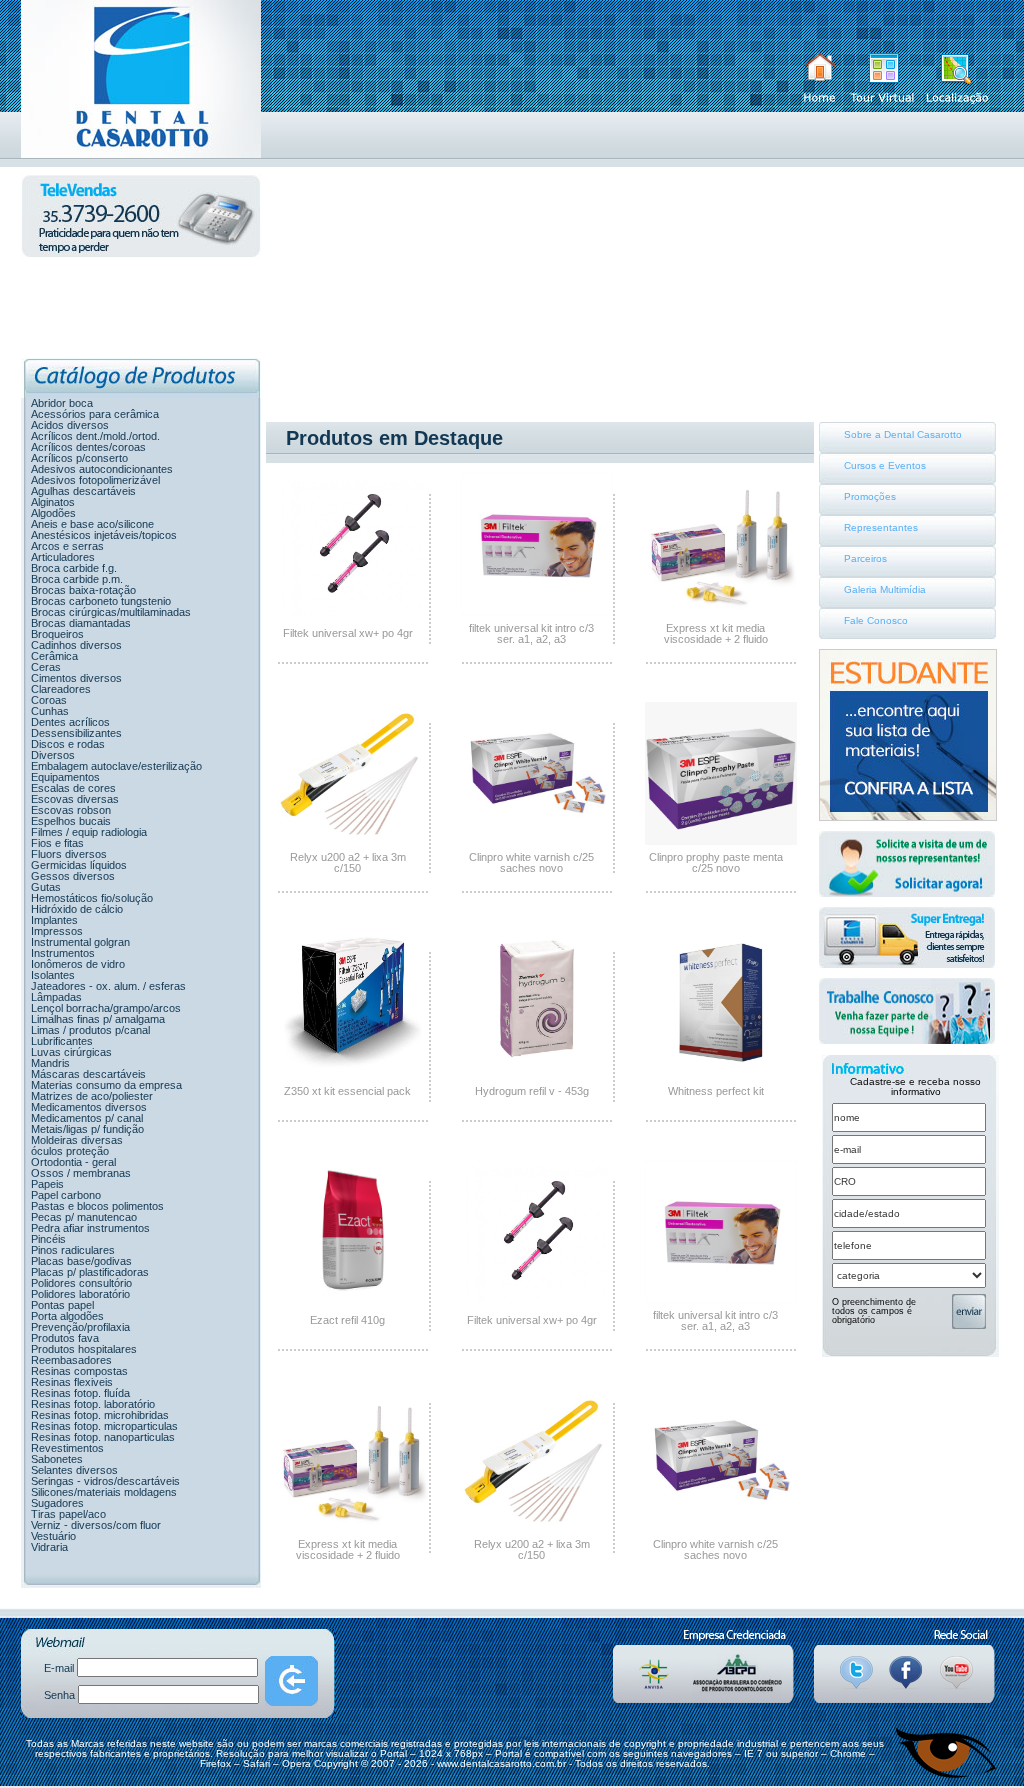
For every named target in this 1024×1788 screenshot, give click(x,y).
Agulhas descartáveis (83, 491)
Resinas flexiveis (72, 1382)
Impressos (57, 931)
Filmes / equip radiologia (89, 832)
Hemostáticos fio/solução (92, 898)
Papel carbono (66, 1195)
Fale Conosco (876, 620)
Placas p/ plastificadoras (90, 1272)
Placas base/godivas (81, 1261)
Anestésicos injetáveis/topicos (104, 535)
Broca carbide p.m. (77, 579)
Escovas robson (71, 810)
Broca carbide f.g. (74, 568)
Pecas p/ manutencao (84, 1217)
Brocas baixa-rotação (83, 590)
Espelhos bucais (71, 821)
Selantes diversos (74, 1470)
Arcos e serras (67, 546)
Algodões (53, 513)
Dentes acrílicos (70, 722)
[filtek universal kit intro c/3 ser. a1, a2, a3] (537, 612)
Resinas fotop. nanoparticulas (103, 1437)
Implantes (54, 920)
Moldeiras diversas (77, 1140)
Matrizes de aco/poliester (92, 1096)
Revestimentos (67, 1448)
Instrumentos (63, 953)
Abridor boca (62, 403)
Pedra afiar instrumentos (90, 1228)
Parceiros (865, 558)
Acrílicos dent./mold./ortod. (95, 436)
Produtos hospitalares (84, 1349)
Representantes (881, 527)
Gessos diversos (73, 876)
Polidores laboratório (80, 1294)
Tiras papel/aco (68, 1514)
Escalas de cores (73, 788)
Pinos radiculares (73, 1250)
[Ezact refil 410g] (353, 1299)
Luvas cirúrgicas (71, 1052)
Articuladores (63, 557)
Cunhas (50, 711)
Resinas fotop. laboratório (93, 1404)
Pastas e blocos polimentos (97, 1206)
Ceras (46, 667)
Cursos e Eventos (885, 465)
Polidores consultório (81, 1283)
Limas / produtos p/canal (90, 1030)
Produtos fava (65, 1338)
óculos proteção (70, 1151)
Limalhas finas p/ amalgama (98, 1019)
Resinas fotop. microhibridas (100, 1415)
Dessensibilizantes (76, 733)
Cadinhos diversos (76, 645)
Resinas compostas (79, 1371)
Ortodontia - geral (73, 1162)
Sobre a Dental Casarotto (903, 434)
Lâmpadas (56, 997)
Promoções (870, 496)
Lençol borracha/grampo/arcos (106, 1008)
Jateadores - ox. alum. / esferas (108, 986)
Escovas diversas (75, 799)
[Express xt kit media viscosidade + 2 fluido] (721, 612)
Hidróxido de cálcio (77, 909)
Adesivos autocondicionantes (102, 469)
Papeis (47, 1184)
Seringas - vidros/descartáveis (105, 1481)
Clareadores (61, 689)
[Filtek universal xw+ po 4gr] (353, 612)
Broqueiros (57, 634)
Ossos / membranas (81, 1173)
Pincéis (48, 1239)
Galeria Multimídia (885, 589)
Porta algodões (67, 1316)
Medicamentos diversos (89, 1107)
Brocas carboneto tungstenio (101, 601)
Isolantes (53, 975)
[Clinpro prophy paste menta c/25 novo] (721, 841)
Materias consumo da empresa (106, 1085)
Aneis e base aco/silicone (92, 524)
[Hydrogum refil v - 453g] (537, 1070)
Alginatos (53, 502)
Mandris (50, 1063)
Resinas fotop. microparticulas (104, 1426)
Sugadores (57, 1503)
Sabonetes (57, 1459)
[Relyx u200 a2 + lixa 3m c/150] (353, 841)
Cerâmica (54, 656)
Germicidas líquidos (79, 865)
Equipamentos (65, 777)
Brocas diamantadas (81, 623)
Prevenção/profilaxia (80, 1327)
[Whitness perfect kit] (721, 1070)
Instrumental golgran (80, 942)
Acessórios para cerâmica (95, 414)
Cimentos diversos (76, 678)
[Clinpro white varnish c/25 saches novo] (537, 841)
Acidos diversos (70, 425)
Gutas (46, 887)
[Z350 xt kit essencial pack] (353, 1070)
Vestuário (53, 1536)
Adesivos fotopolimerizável (95, 480)
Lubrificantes (62, 1041)
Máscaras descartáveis (88, 1074)
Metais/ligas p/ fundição (87, 1129)
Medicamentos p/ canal (87, 1118)
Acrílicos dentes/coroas (88, 447)
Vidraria (49, 1547)
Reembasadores (71, 1360)
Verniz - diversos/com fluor (96, 1525)
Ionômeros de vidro (78, 964)
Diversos (53, 755)
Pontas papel (62, 1305)
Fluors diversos (69, 854)
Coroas (49, 700)
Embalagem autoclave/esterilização (116, 766)
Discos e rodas (68, 744)
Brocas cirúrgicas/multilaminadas (111, 612)
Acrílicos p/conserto (79, 458)
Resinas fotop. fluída (80, 1393)
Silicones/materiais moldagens (104, 1492)
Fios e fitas (57, 843)
